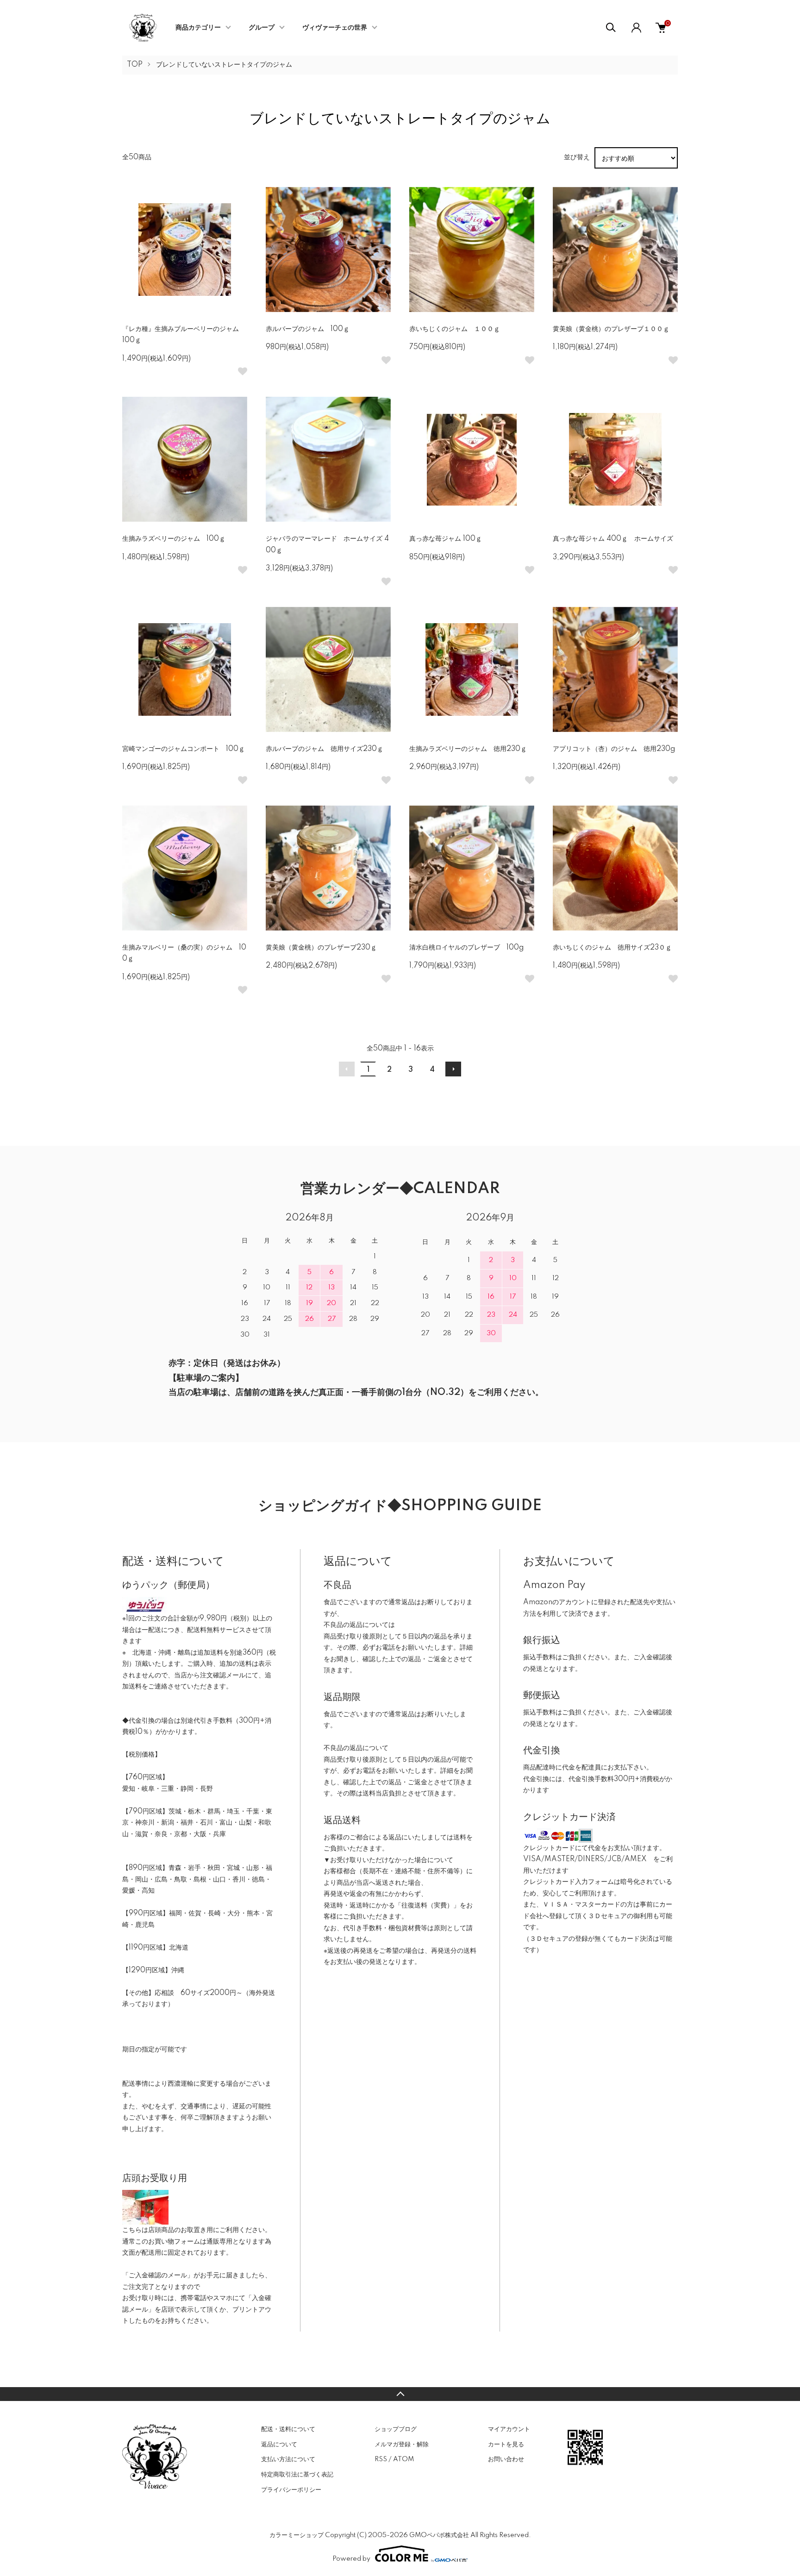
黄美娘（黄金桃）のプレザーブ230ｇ (321, 948)
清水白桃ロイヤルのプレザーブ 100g (466, 948)
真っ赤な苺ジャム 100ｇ (449, 539)
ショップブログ (396, 2429)
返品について (279, 2445)
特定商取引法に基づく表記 (297, 2475)
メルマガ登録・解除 (402, 2445)
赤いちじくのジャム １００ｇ (455, 329)
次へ (453, 1069)
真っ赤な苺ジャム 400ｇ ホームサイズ (616, 539)
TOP (135, 65)
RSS (381, 2459)
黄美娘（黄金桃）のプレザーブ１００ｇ (611, 329)
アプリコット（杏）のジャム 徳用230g (614, 749)
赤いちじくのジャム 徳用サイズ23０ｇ (612, 948)
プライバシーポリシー (291, 2490)
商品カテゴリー (198, 28)
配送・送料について (288, 2429)
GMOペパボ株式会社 (439, 2535)
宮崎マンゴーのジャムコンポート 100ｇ (184, 749)
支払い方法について (288, 2459)
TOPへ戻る (400, 2394)
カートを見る (506, 2445)
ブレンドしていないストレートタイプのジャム (224, 65)
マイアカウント (509, 2429)
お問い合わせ (506, 2459)
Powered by (351, 2559)
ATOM (403, 2459)
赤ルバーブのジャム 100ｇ (308, 329)
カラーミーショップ (297, 2535)
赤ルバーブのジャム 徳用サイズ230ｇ (325, 749)
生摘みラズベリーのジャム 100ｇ (174, 539)
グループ (262, 28)
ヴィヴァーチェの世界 (335, 28)
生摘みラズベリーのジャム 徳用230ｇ (468, 749)
